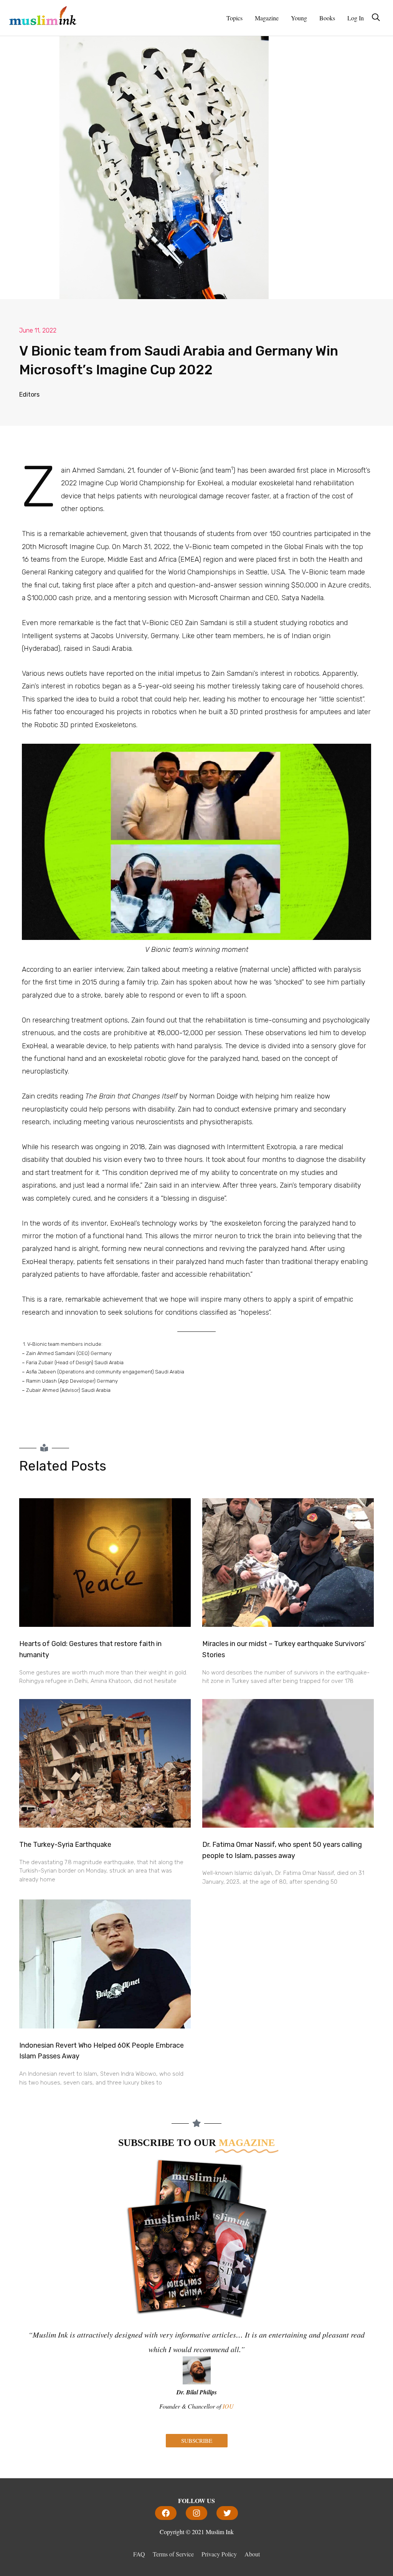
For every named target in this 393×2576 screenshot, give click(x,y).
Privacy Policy (219, 2554)
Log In (356, 18)
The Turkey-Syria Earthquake (65, 1845)
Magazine (267, 18)
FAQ (139, 2554)
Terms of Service (173, 2554)
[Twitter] (227, 2513)
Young (299, 18)
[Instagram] (196, 2513)
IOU (228, 2406)
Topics (234, 18)
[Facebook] (166, 2513)
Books (327, 18)
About (252, 2554)
